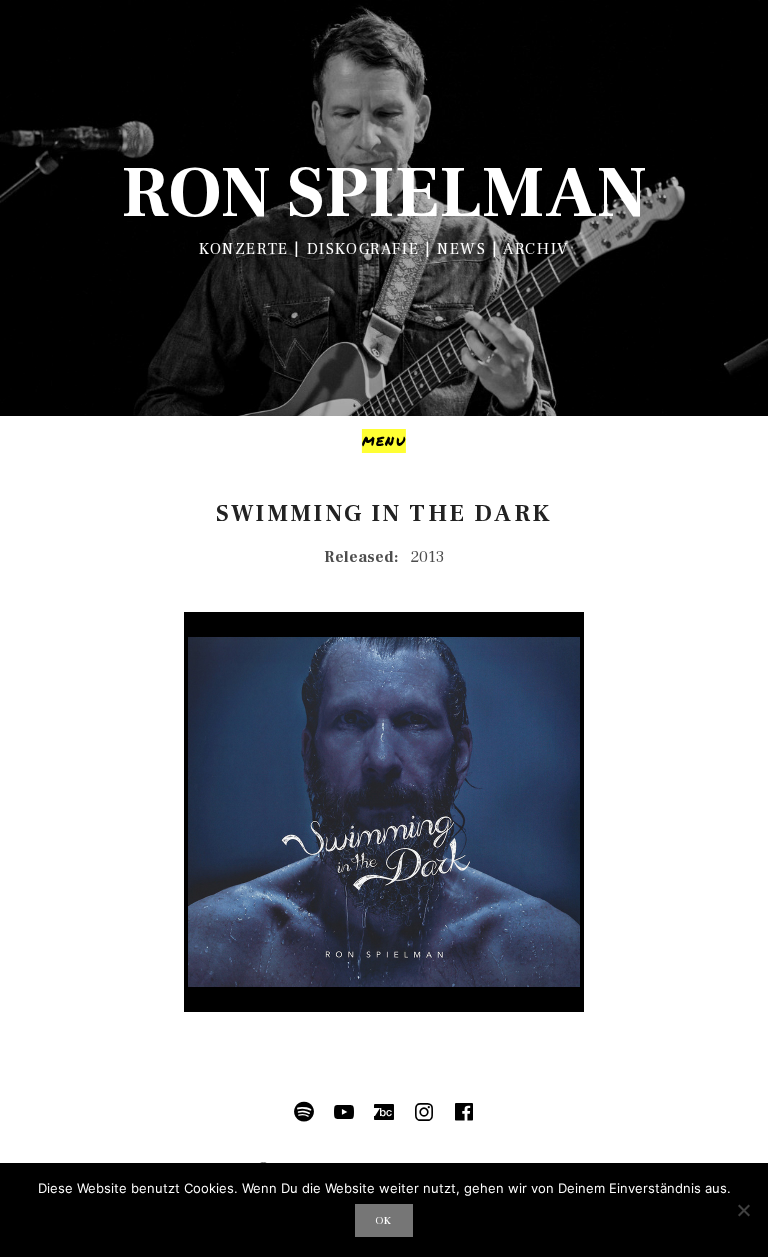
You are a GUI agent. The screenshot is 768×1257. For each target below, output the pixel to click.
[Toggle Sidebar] (384, 441)
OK (383, 1220)
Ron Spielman (384, 193)
